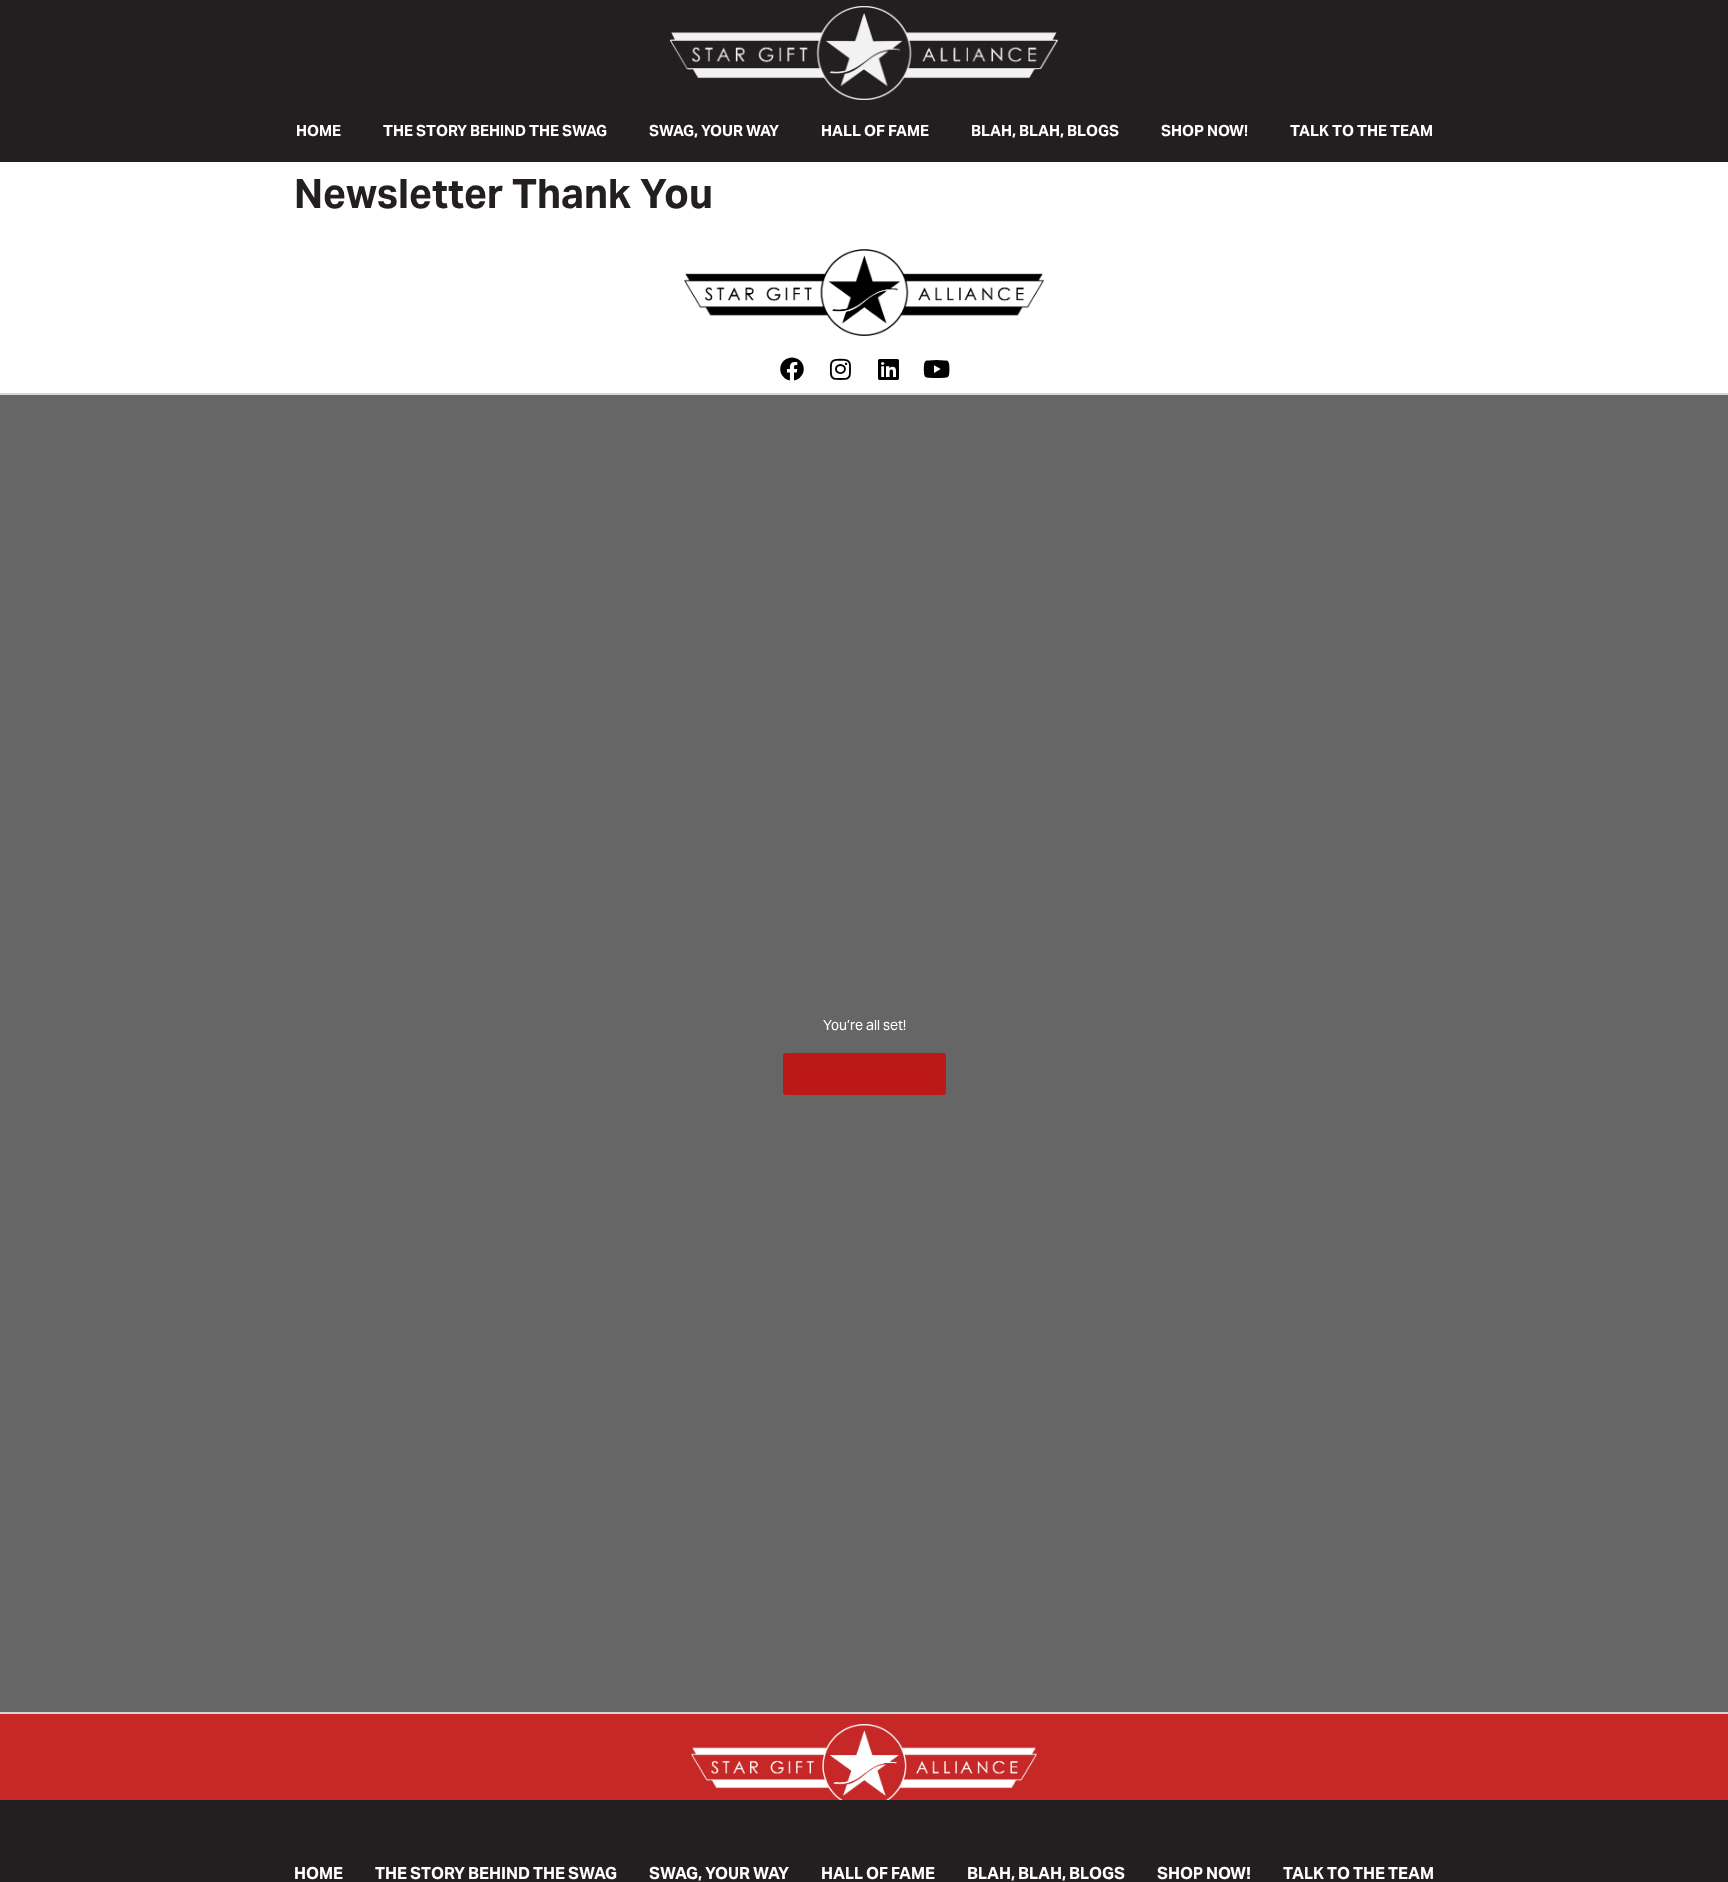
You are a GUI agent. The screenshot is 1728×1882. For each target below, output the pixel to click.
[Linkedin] (888, 369)
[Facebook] (792, 369)
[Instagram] (840, 369)
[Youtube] (936, 369)
